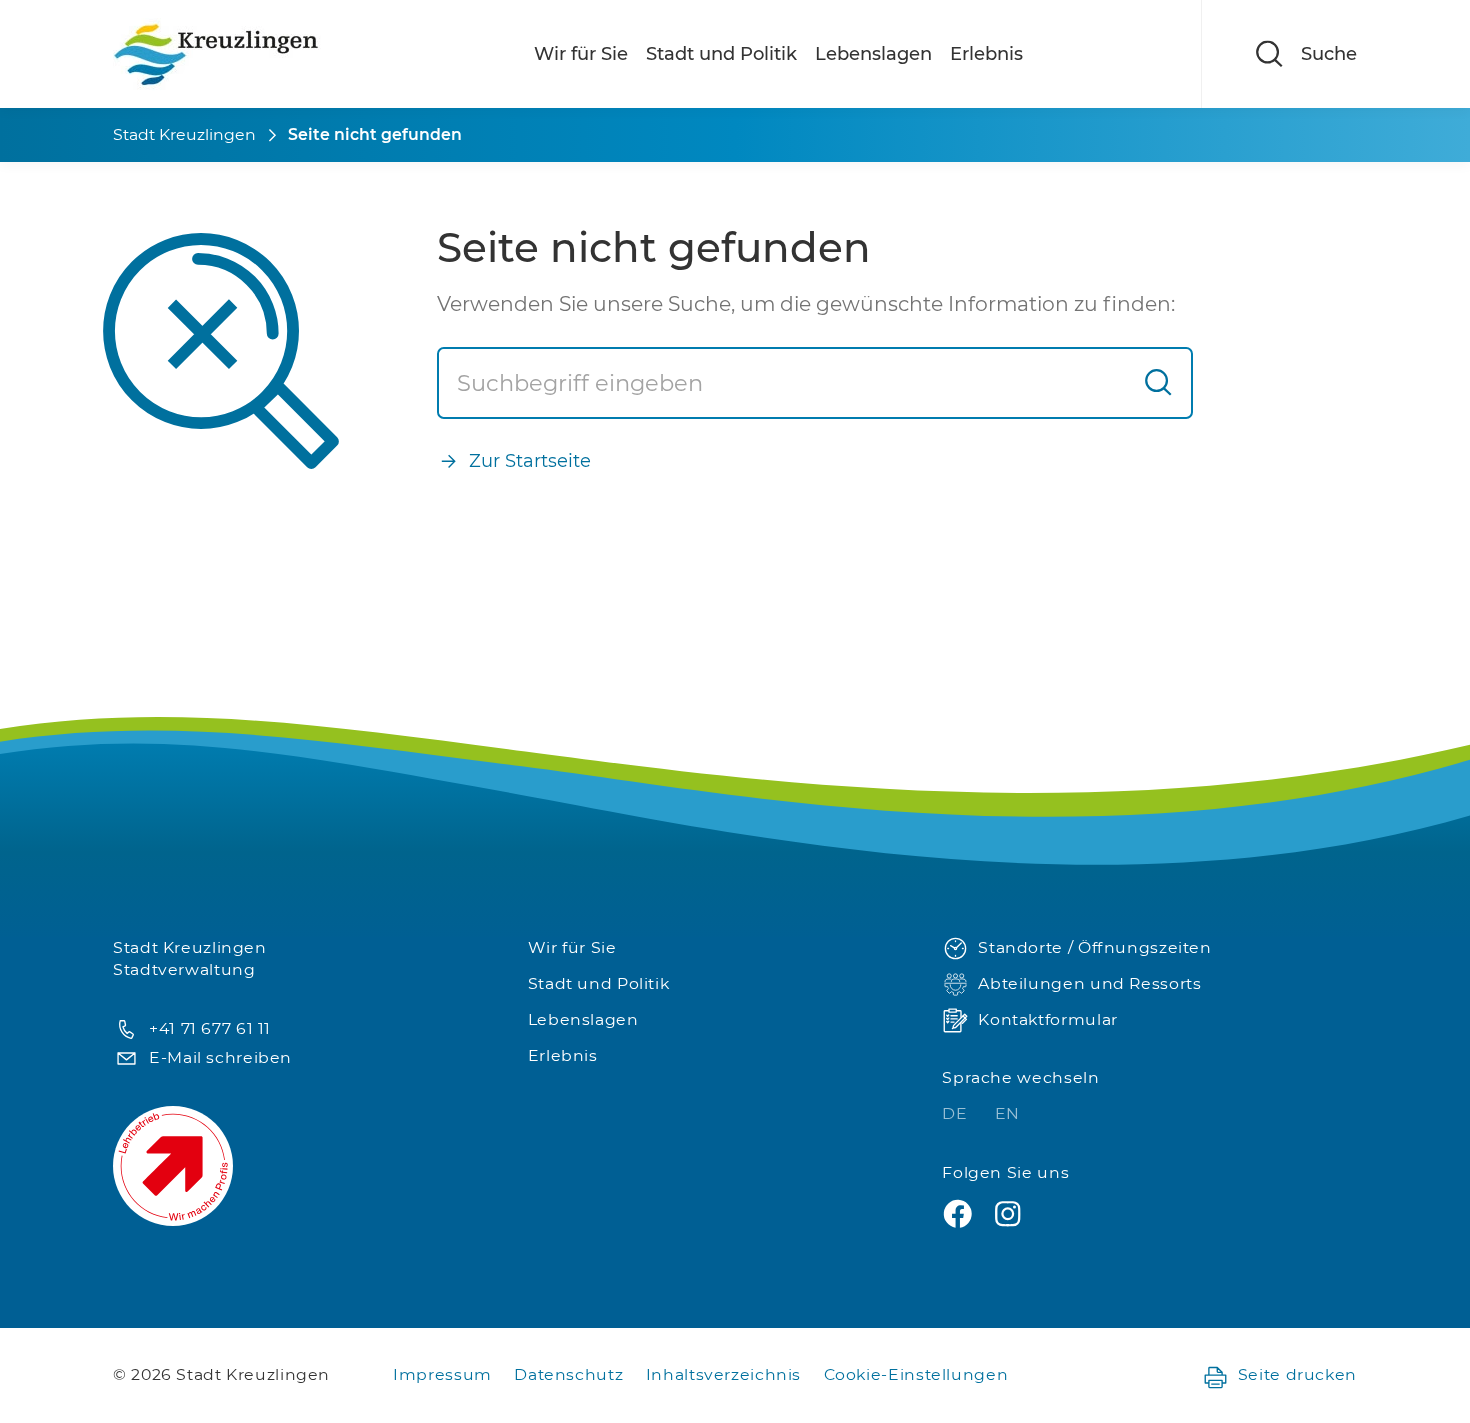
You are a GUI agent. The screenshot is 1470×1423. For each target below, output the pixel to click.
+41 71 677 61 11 (210, 1028)
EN (1007, 1113)
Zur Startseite (530, 461)
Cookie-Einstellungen (916, 1374)
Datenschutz (568, 1374)
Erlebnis (986, 54)
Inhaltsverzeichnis (723, 1374)
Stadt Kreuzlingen (184, 134)
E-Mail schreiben (220, 1057)
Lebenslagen (873, 54)
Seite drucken (1297, 1374)
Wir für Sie (581, 54)
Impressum (442, 1374)
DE (957, 1113)
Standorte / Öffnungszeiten (1094, 947)
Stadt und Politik (721, 54)
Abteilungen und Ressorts (1089, 983)
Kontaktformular (1047, 1019)
